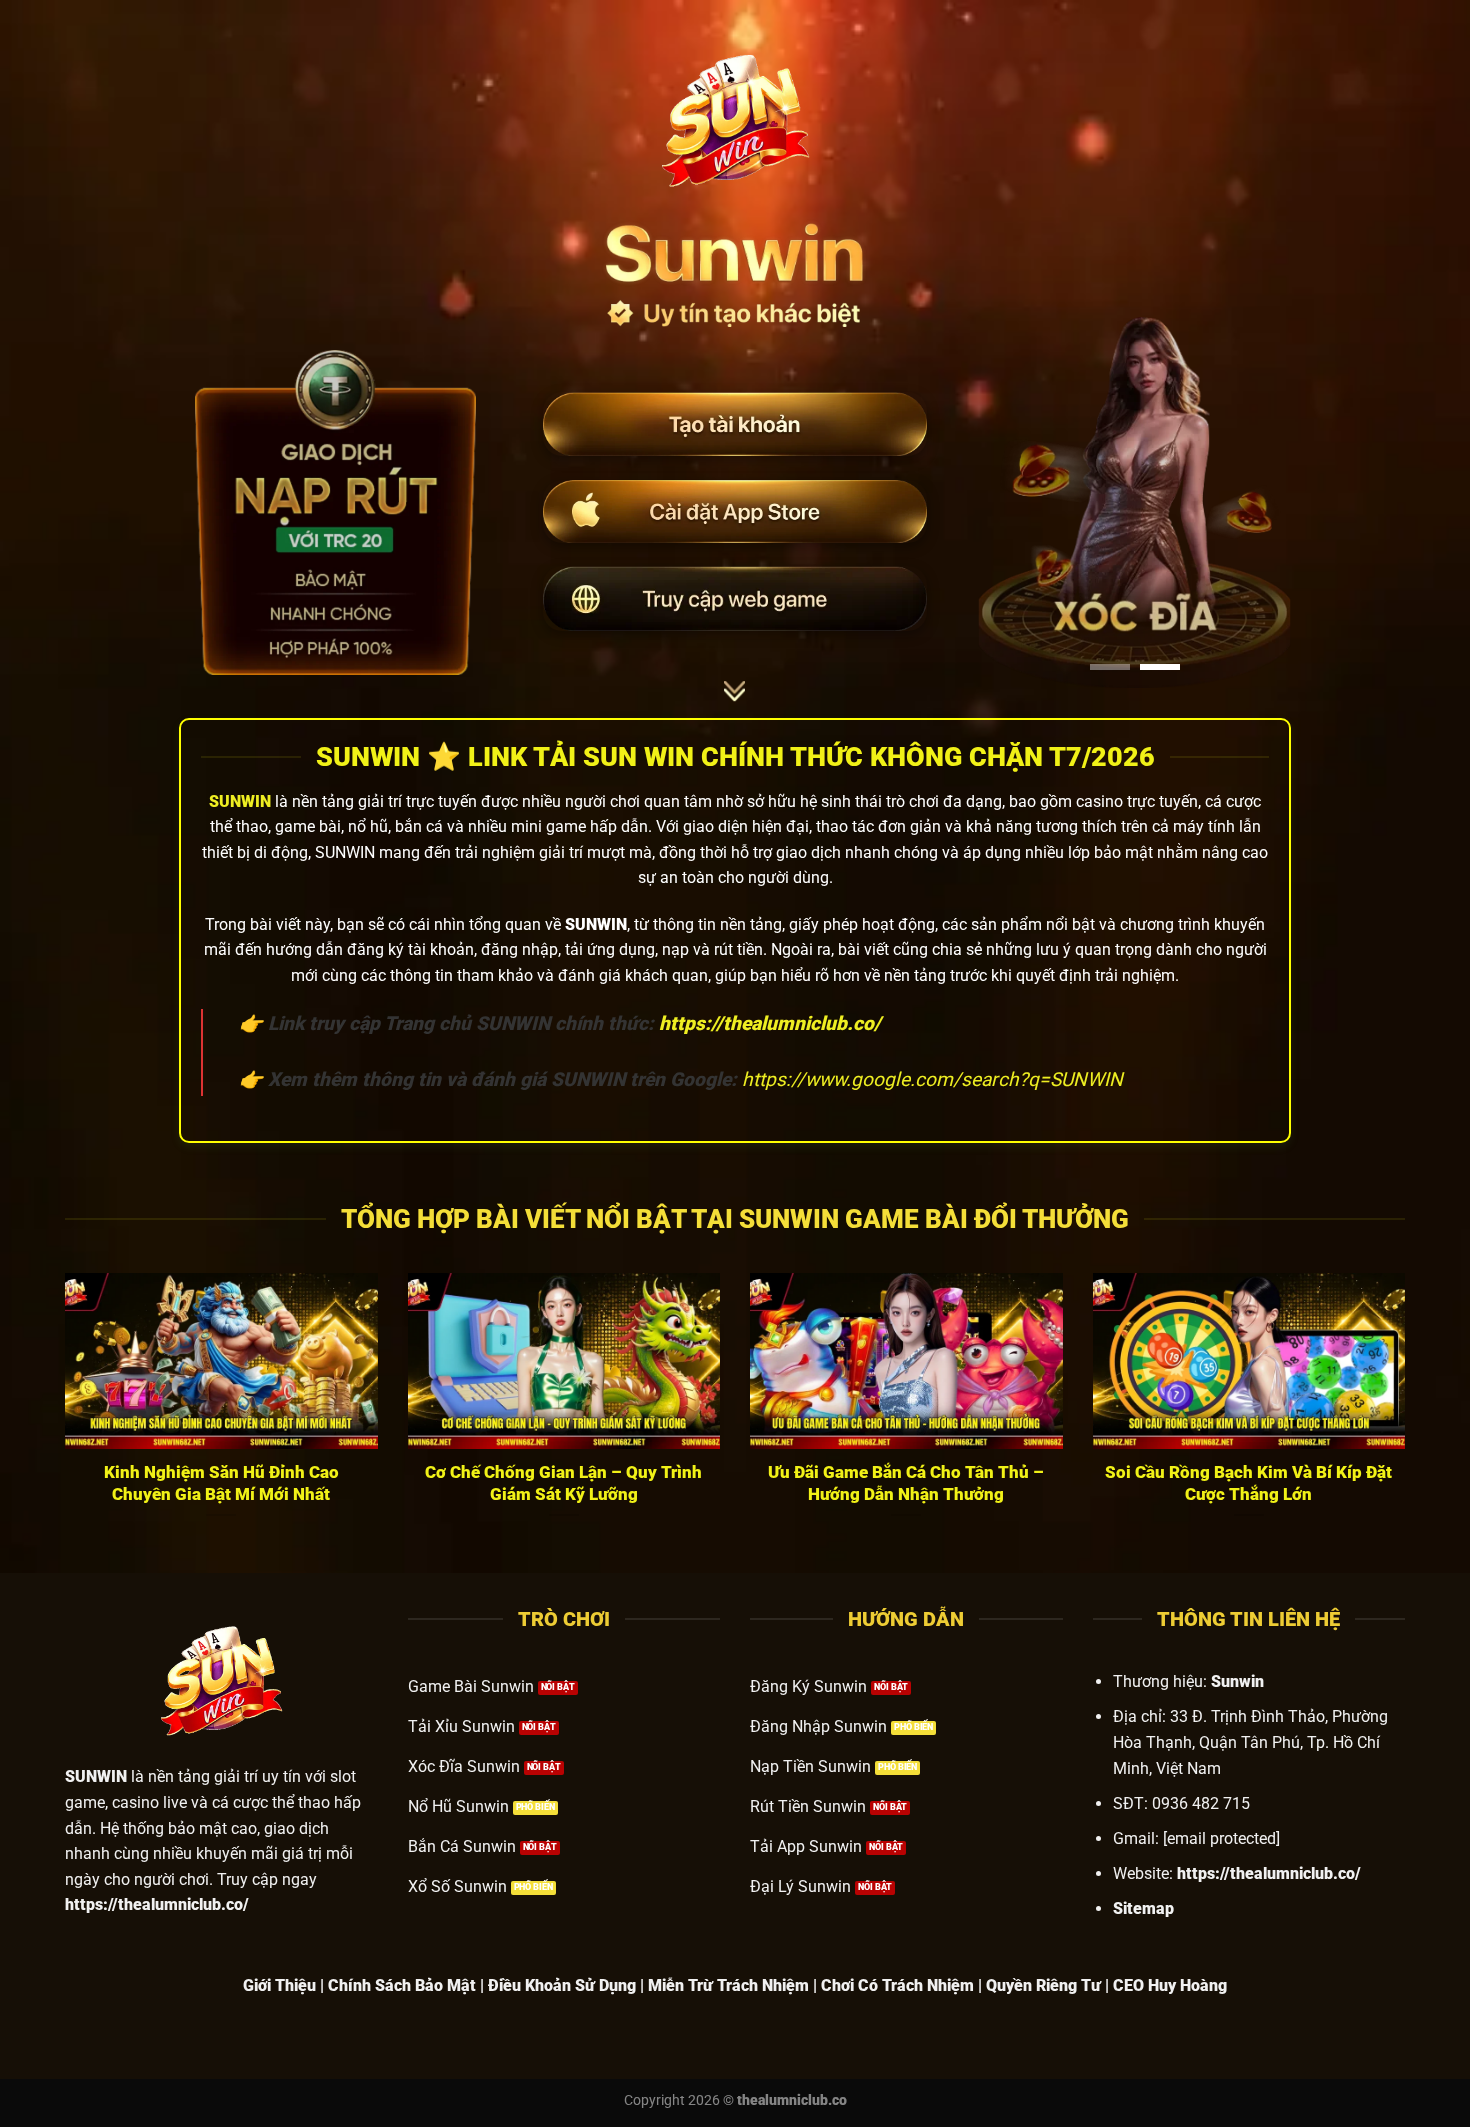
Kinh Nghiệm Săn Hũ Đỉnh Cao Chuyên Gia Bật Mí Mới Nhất (221, 1483)
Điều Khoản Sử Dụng (562, 1985)
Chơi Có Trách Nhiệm (897, 1985)
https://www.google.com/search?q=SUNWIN (932, 1079)
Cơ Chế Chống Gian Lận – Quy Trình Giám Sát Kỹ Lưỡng (563, 1483)
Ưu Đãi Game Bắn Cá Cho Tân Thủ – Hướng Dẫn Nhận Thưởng (906, 1483)
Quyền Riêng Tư (1043, 1985)
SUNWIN (240, 801)
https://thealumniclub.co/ (1269, 1873)
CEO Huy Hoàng (1170, 1985)
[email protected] (1221, 1838)
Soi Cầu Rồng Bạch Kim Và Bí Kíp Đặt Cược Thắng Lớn (1248, 1483)
